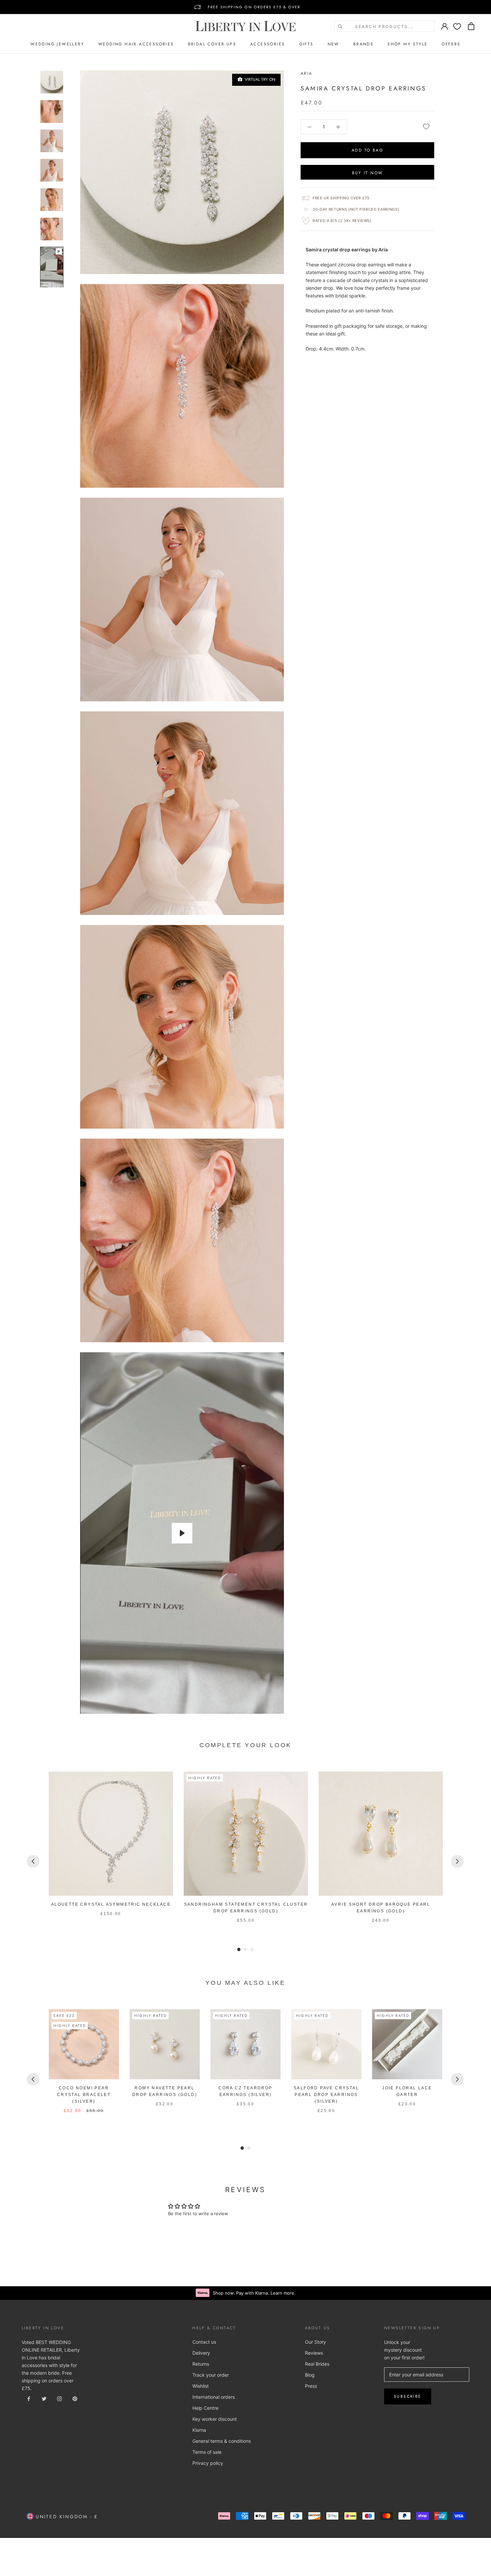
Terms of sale (207, 2452)
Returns (201, 2364)
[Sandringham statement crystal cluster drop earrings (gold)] (246, 1834)
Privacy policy (208, 2463)
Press (311, 2386)
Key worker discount (215, 2419)
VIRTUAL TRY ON (259, 79)
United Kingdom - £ (66, 2517)
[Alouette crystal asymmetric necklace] (111, 1834)
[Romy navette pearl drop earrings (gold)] (165, 2044)
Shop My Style (407, 44)
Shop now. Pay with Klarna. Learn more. (254, 2293)
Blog (310, 2375)
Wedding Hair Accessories (136, 44)
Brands (363, 44)
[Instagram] (59, 2398)
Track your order (211, 2375)
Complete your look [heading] (246, 1745)
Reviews (314, 2353)
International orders (214, 2397)
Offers (451, 44)
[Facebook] (29, 2398)
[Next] (457, 1861)
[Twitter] (44, 2398)
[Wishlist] (457, 26)
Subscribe (408, 2396)
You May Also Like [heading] (245, 1983)
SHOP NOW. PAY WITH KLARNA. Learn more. (254, 7)
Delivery (201, 2353)
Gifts (306, 44)
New (334, 44)
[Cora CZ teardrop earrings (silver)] (246, 2044)
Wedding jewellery (57, 44)
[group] (111, 1848)
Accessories (268, 44)
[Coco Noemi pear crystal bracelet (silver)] (84, 2044)
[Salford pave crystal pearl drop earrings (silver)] (326, 2044)
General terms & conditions (222, 2441)
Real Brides (317, 2364)
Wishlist (201, 2386)
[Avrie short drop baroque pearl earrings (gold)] (381, 1834)
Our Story (315, 2342)
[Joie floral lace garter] (407, 2044)
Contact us (204, 2342)
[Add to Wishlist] (426, 127)
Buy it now (368, 173)
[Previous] (33, 1861)
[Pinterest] (75, 2398)
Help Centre (205, 2408)
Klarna (199, 2430)
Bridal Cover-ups (212, 44)
